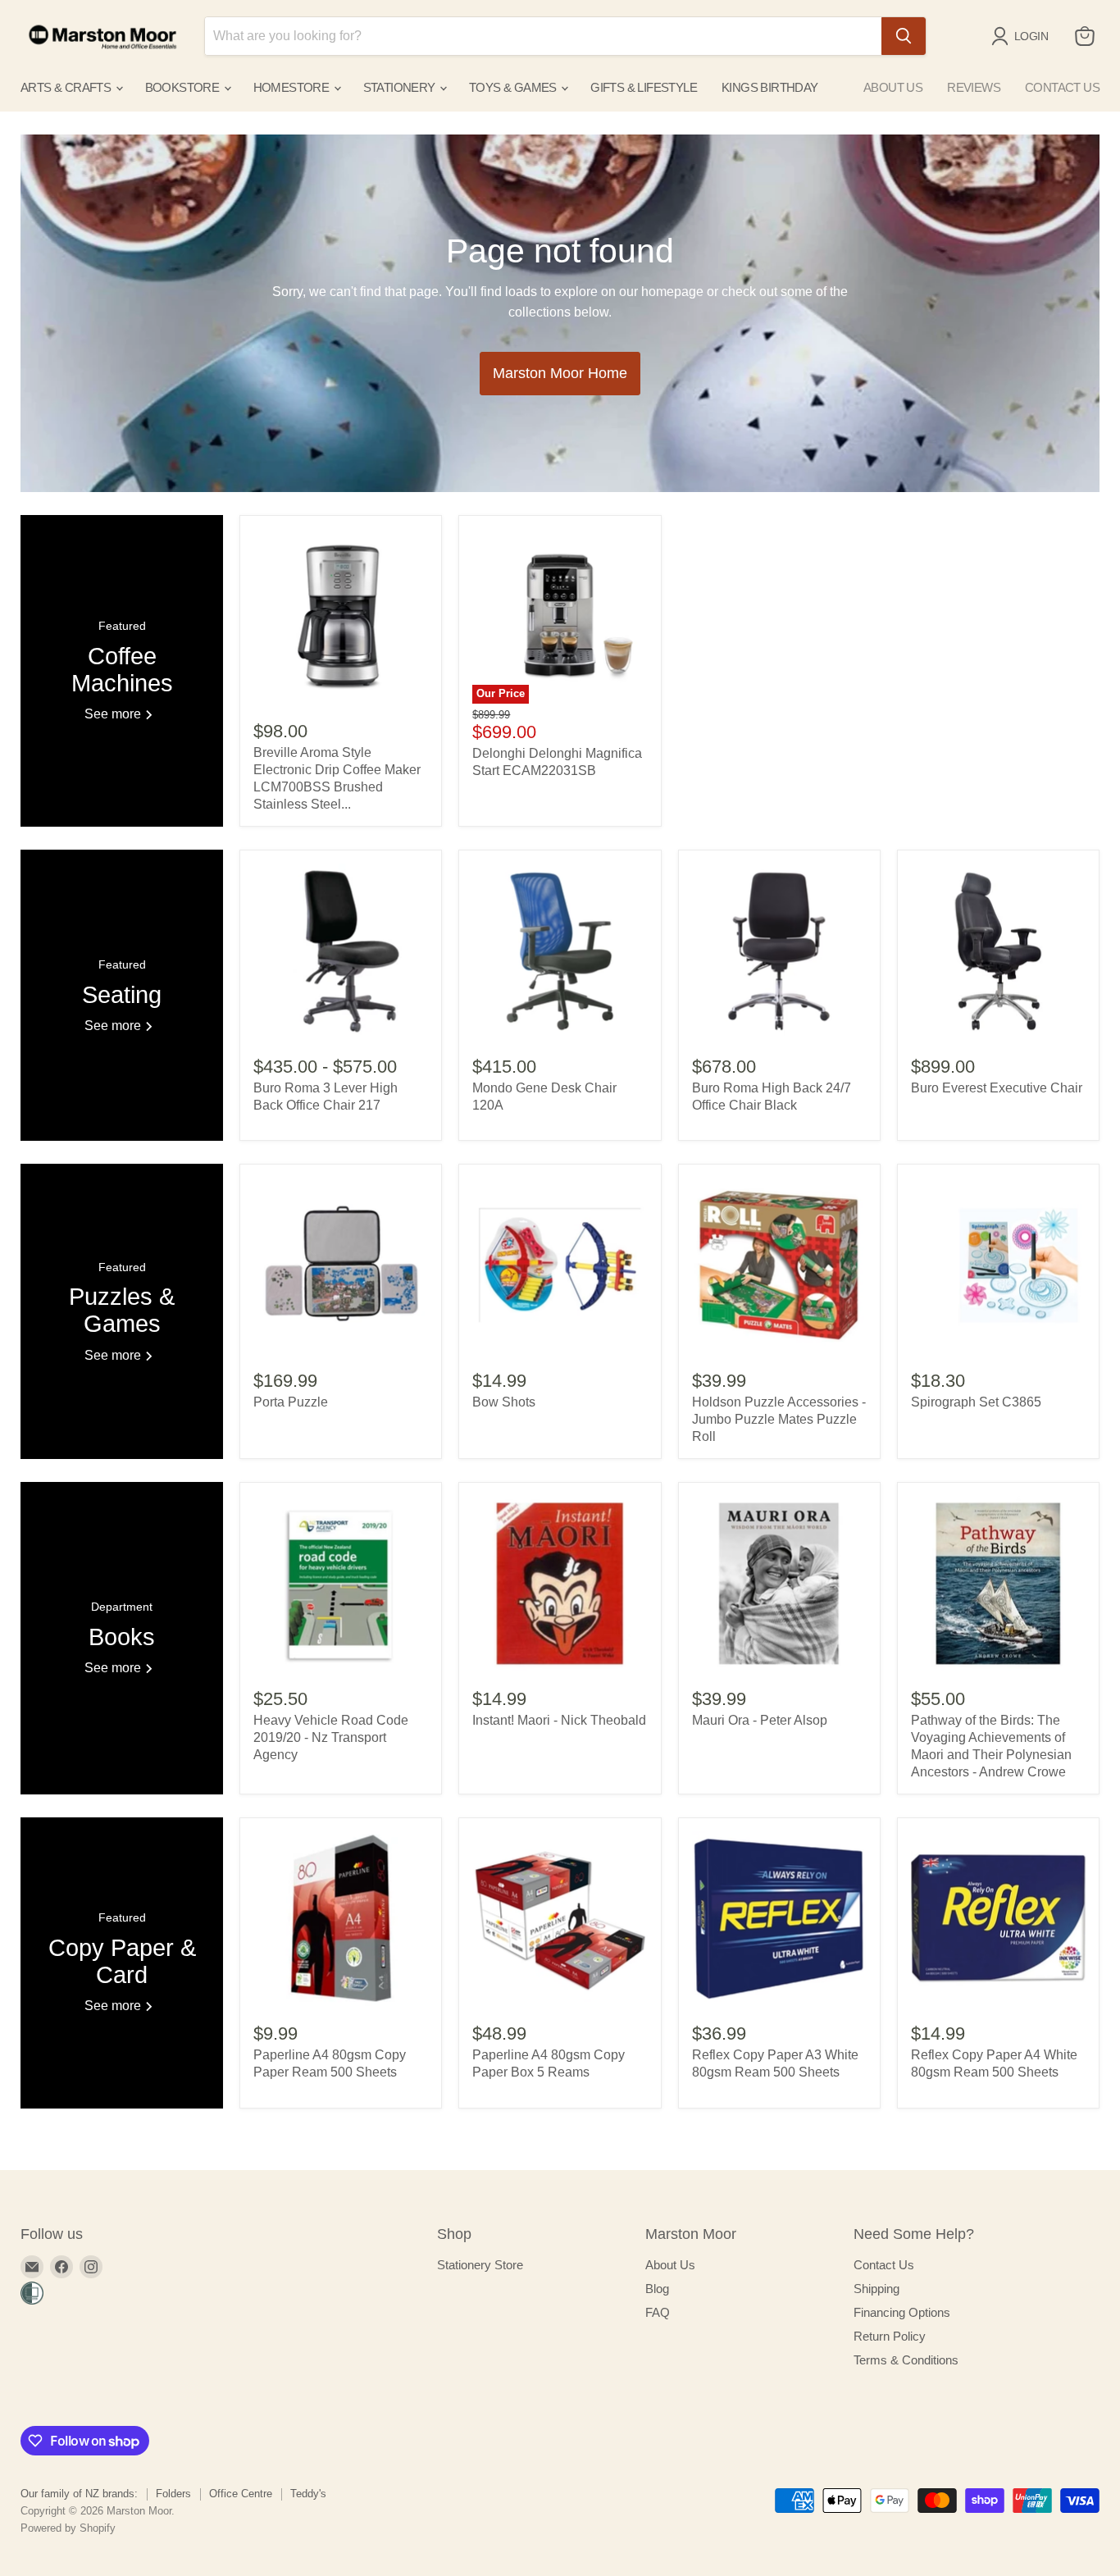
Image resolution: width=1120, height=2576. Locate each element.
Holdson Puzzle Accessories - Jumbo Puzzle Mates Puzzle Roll (779, 1419)
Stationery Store (480, 2265)
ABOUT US (893, 87)
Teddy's (308, 2494)
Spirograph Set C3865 (976, 1402)
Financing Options (902, 2312)
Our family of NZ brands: (79, 2494)
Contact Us (884, 2265)
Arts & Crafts (67, 87)
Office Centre (241, 2494)
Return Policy (890, 2336)
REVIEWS (974, 87)
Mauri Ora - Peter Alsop (760, 1720)
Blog (657, 2289)
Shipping (876, 2289)
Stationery (401, 87)
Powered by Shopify (68, 2528)
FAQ (658, 2312)
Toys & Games (514, 87)
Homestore (293, 87)
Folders (173, 2494)
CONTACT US (1062, 87)
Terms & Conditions (906, 2360)
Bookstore (184, 87)
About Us (670, 2265)
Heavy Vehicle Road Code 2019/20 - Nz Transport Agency (331, 1737)
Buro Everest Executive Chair (997, 1088)
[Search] (904, 36)
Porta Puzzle (291, 1402)
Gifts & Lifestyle (644, 87)
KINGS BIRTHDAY (770, 87)
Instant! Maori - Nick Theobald (559, 1720)
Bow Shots (504, 1402)
